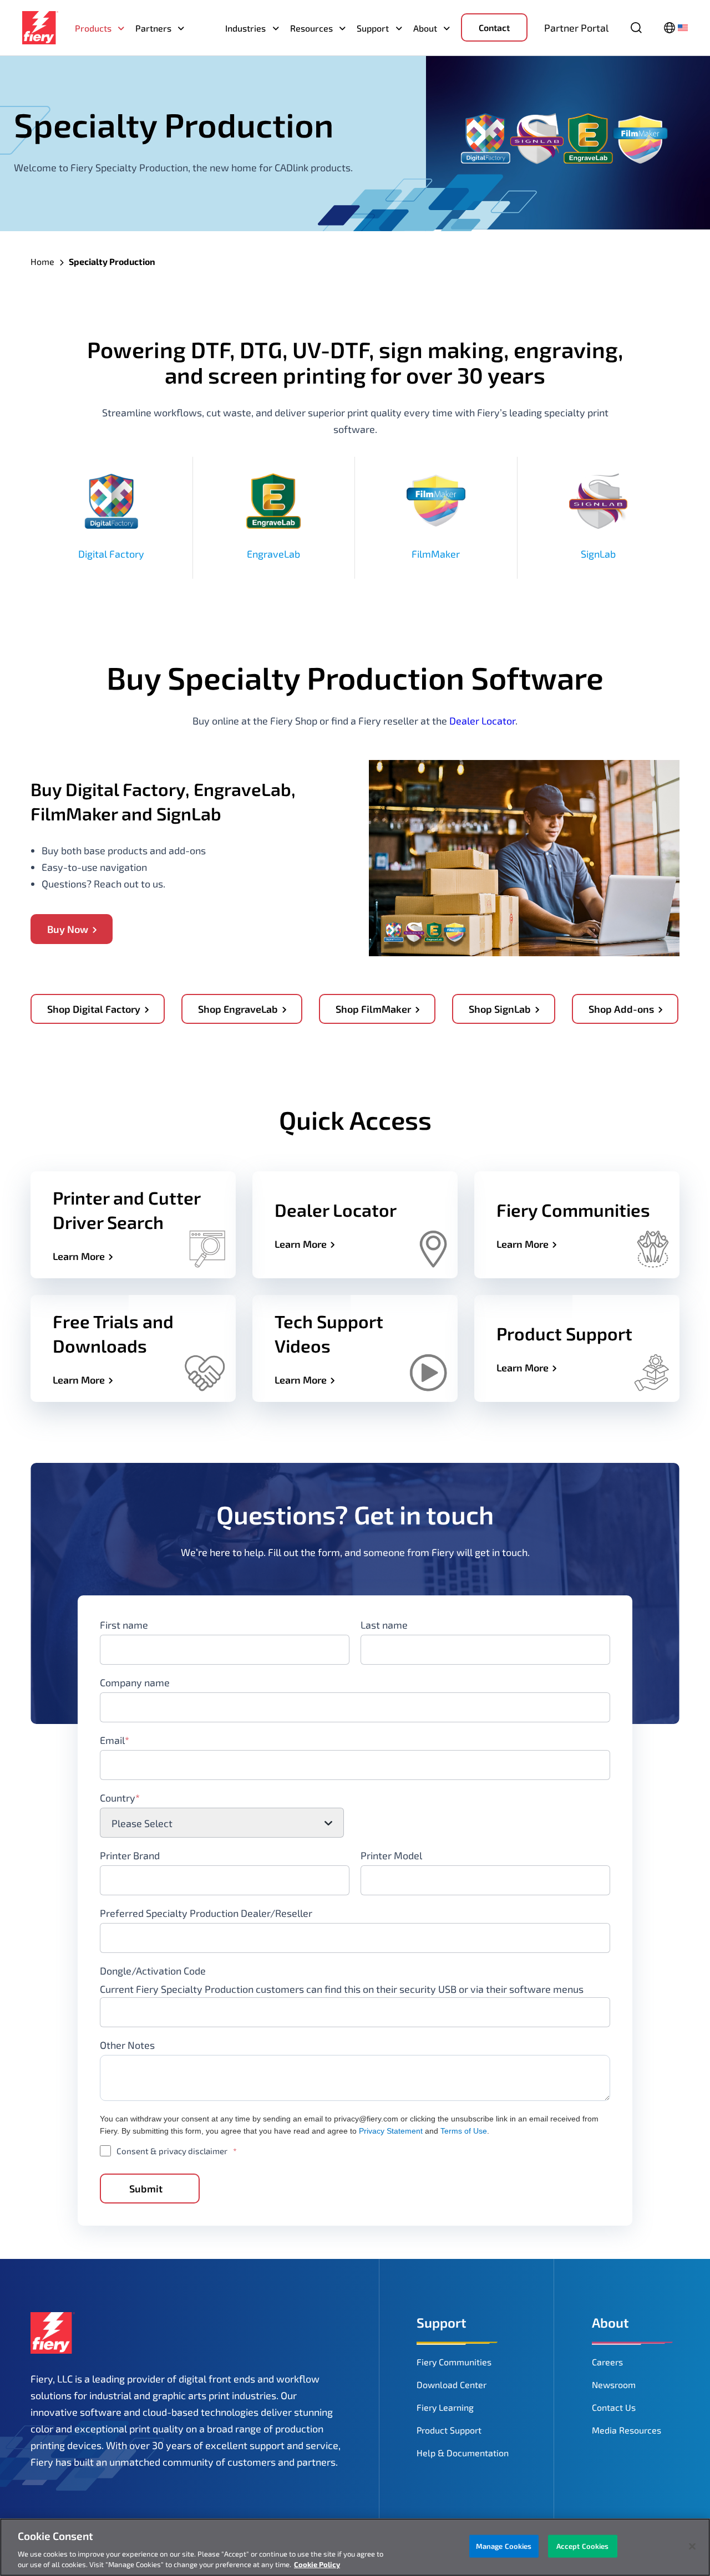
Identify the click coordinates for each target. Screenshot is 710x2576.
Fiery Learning (445, 2407)
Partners (153, 28)
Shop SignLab (500, 1009)
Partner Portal (576, 28)
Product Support (449, 2430)
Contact (494, 27)
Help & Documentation (463, 2453)
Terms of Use (464, 2131)
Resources (311, 28)
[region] (355, 2547)
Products (93, 28)
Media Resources (627, 2430)
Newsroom (614, 2384)
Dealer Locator (482, 721)
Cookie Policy (317, 2564)
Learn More (79, 1256)
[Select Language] (676, 28)
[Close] (692, 2547)
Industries (245, 28)
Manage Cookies (504, 2546)
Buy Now (68, 929)
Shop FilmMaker (373, 1009)
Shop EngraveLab (238, 1009)
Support (373, 28)
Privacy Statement (391, 2131)
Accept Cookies (583, 2546)
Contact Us (614, 2407)
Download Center (452, 2384)
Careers (607, 2362)
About (425, 28)
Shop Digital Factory (94, 1009)
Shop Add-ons (621, 1009)
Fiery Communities (454, 2362)
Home (42, 261)
